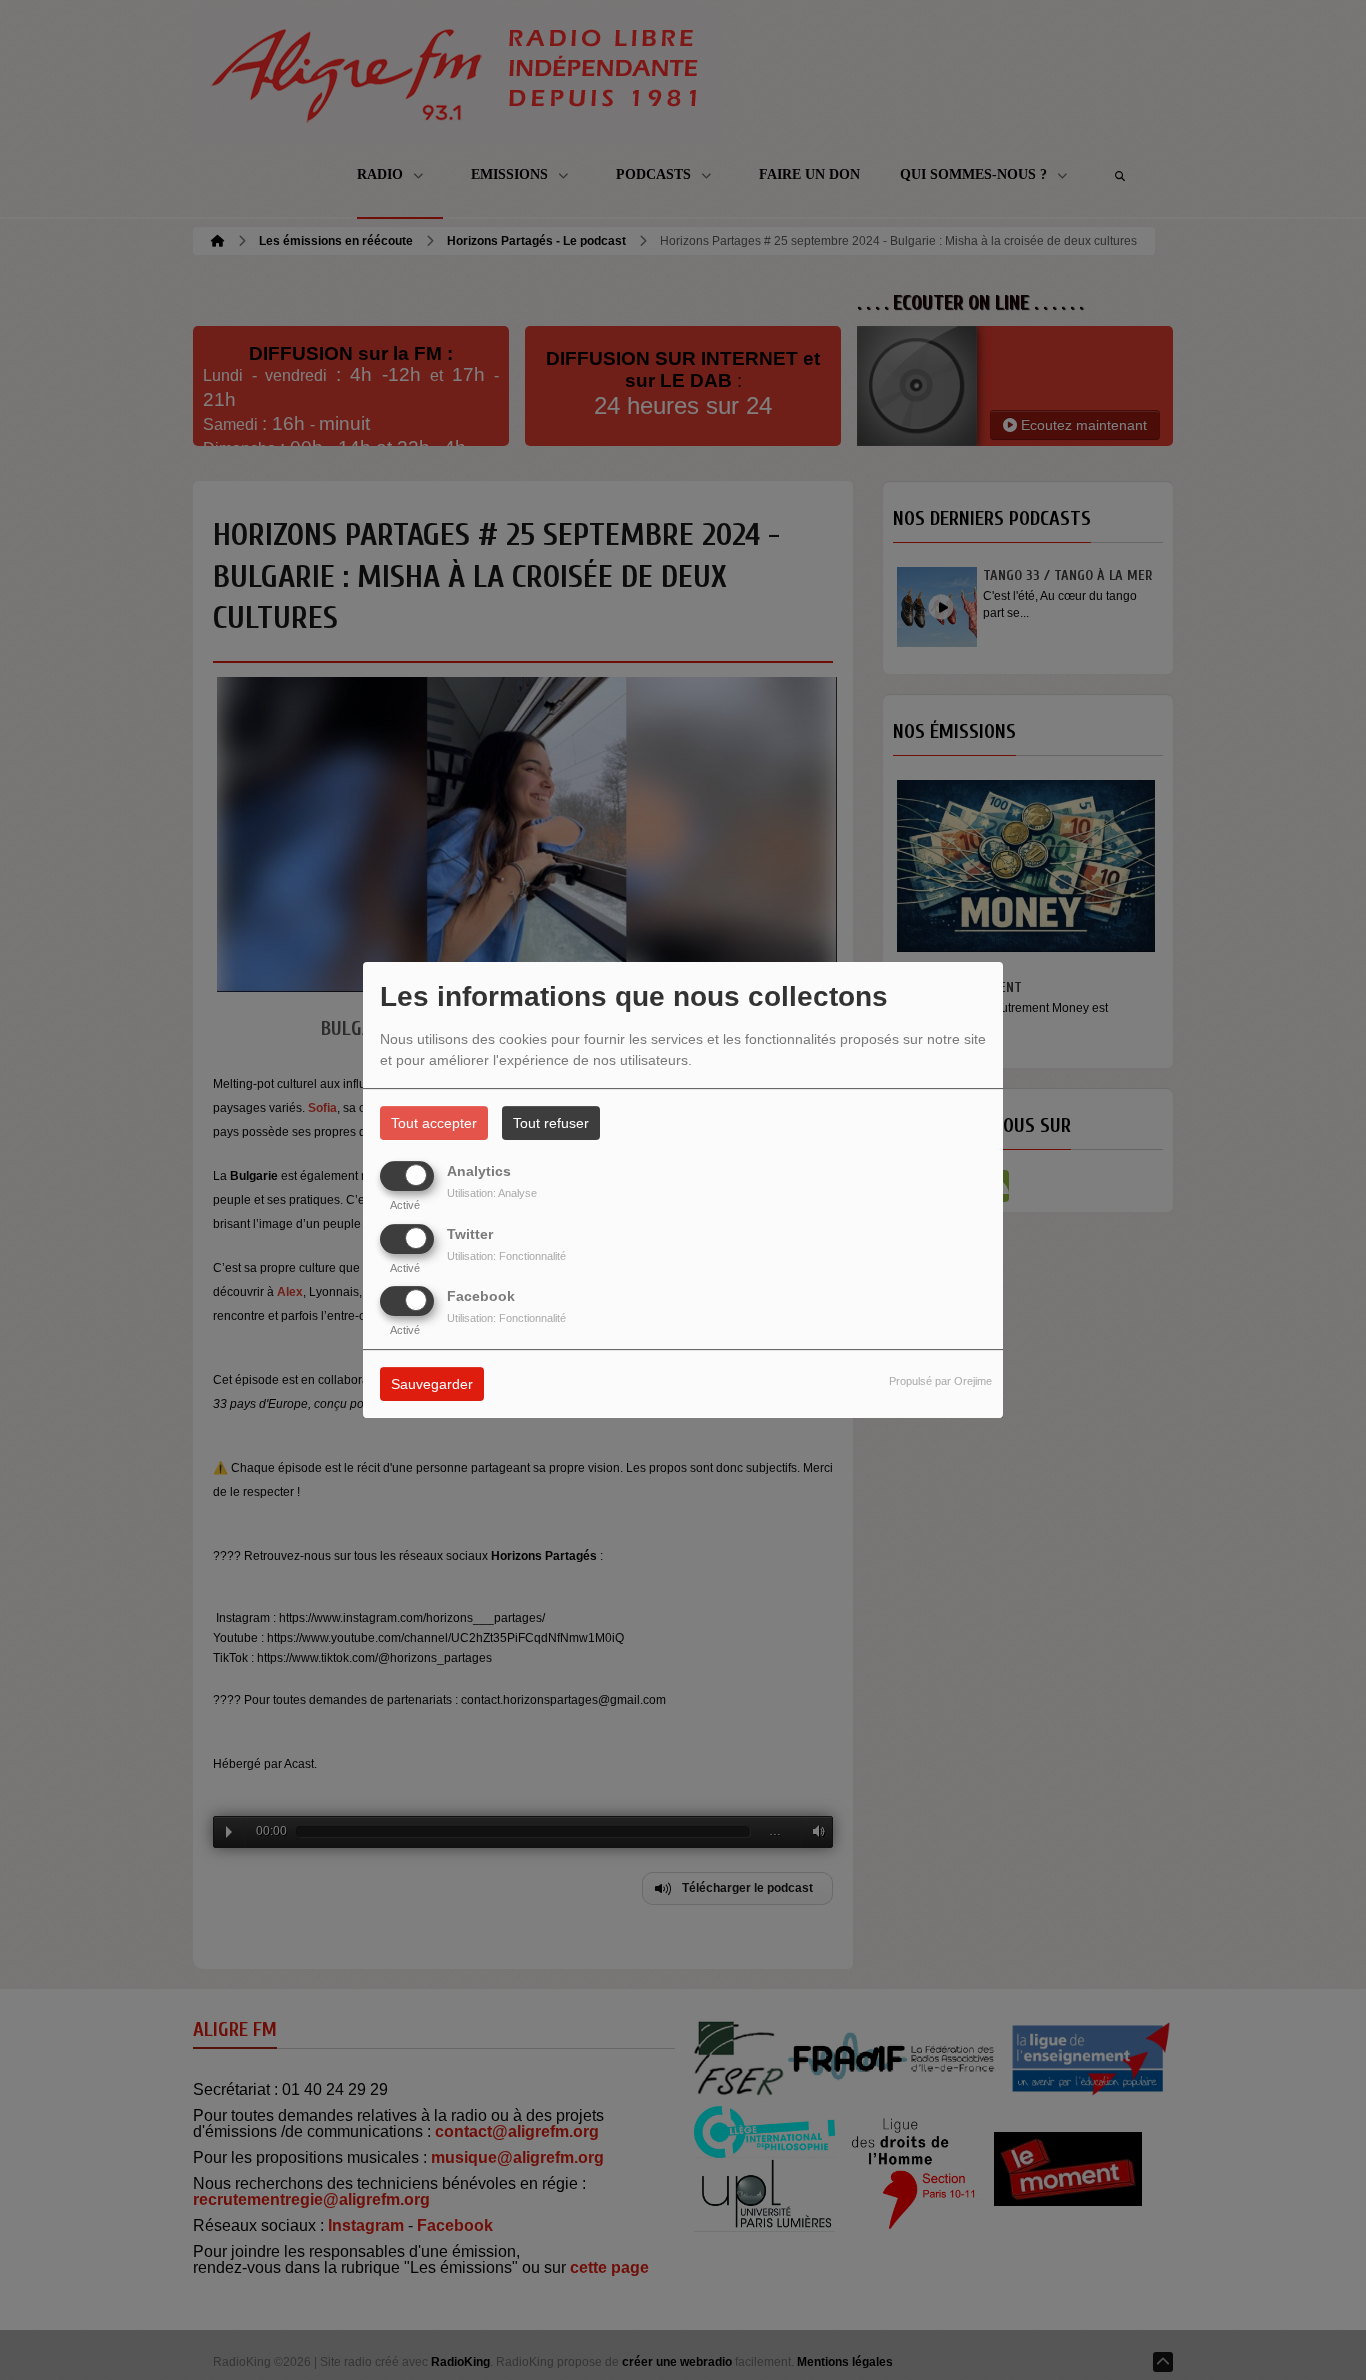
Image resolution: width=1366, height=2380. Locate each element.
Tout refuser (551, 1123)
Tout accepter (434, 1123)
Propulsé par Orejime (940, 1381)
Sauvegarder (432, 1384)
